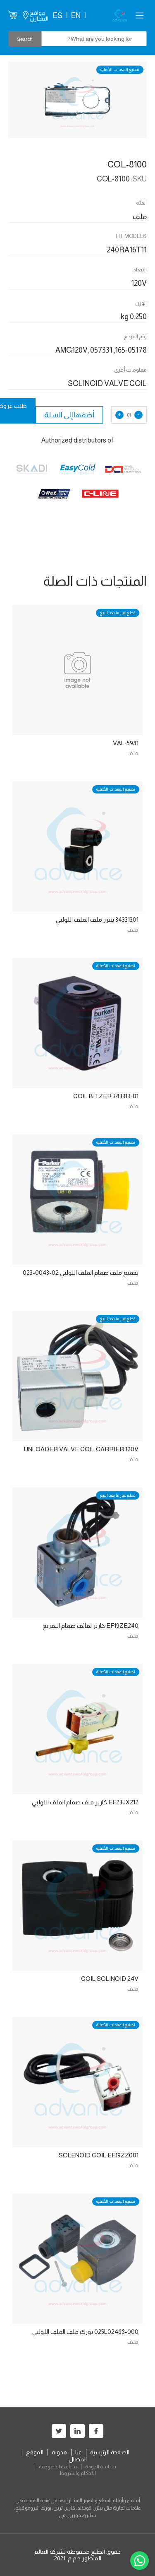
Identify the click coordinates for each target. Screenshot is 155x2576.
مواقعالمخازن (39, 16)
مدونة (59, 2452)
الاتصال (78, 2459)
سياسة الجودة (101, 2467)
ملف (133, 753)
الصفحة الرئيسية (110, 2452)
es (57, 16)
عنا (79, 2452)
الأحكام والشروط (77, 2473)
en (76, 16)
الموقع (35, 2452)
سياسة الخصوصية (58, 2467)
